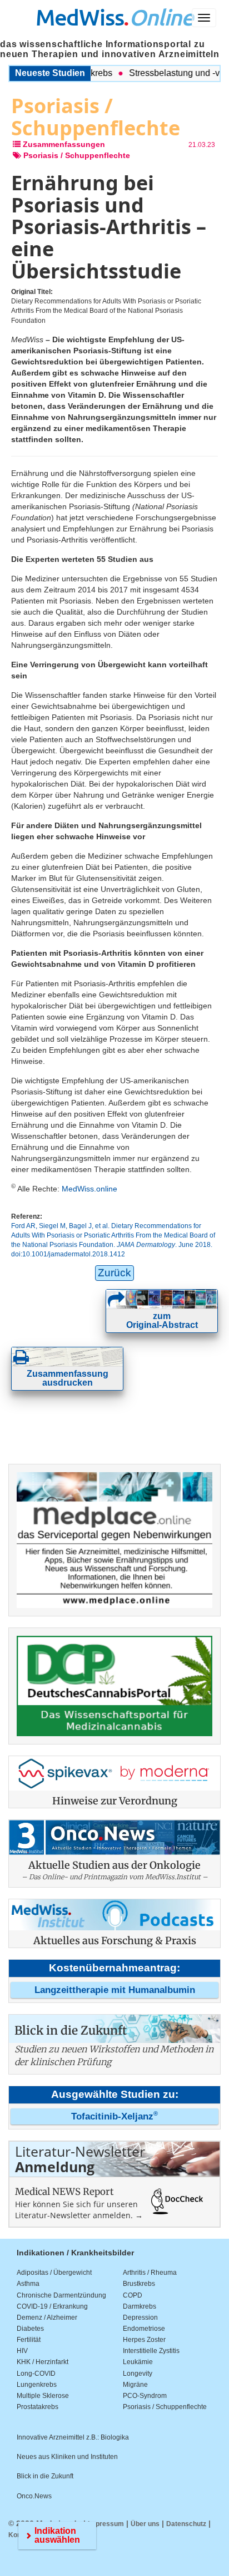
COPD (133, 2295)
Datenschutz (186, 2524)
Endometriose (144, 2329)
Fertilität (29, 2340)
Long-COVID (36, 2374)
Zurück (114, 1273)
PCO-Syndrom (145, 2396)
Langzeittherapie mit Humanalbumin (115, 1990)
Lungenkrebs (37, 2385)
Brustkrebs (139, 2284)
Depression (140, 2318)
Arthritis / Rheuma (150, 2273)
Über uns (145, 2524)
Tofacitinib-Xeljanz (114, 2116)
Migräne (135, 2385)
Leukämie (138, 2362)
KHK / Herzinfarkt (43, 2362)
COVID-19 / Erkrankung (52, 2306)
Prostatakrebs (38, 2407)
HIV (22, 2351)
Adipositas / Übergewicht (54, 2273)
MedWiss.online (89, 1189)
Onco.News (34, 2496)
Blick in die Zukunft (45, 2476)
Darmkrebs (140, 2306)
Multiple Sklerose (43, 2396)
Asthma (28, 2284)
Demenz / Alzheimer (47, 2318)
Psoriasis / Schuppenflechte (165, 2407)
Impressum (106, 2524)
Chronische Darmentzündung (61, 2295)
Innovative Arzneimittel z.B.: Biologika (73, 2437)
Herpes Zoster (144, 2340)
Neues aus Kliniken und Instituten (67, 2457)
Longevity (138, 2374)
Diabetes (30, 2329)
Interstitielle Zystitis (151, 2351)
